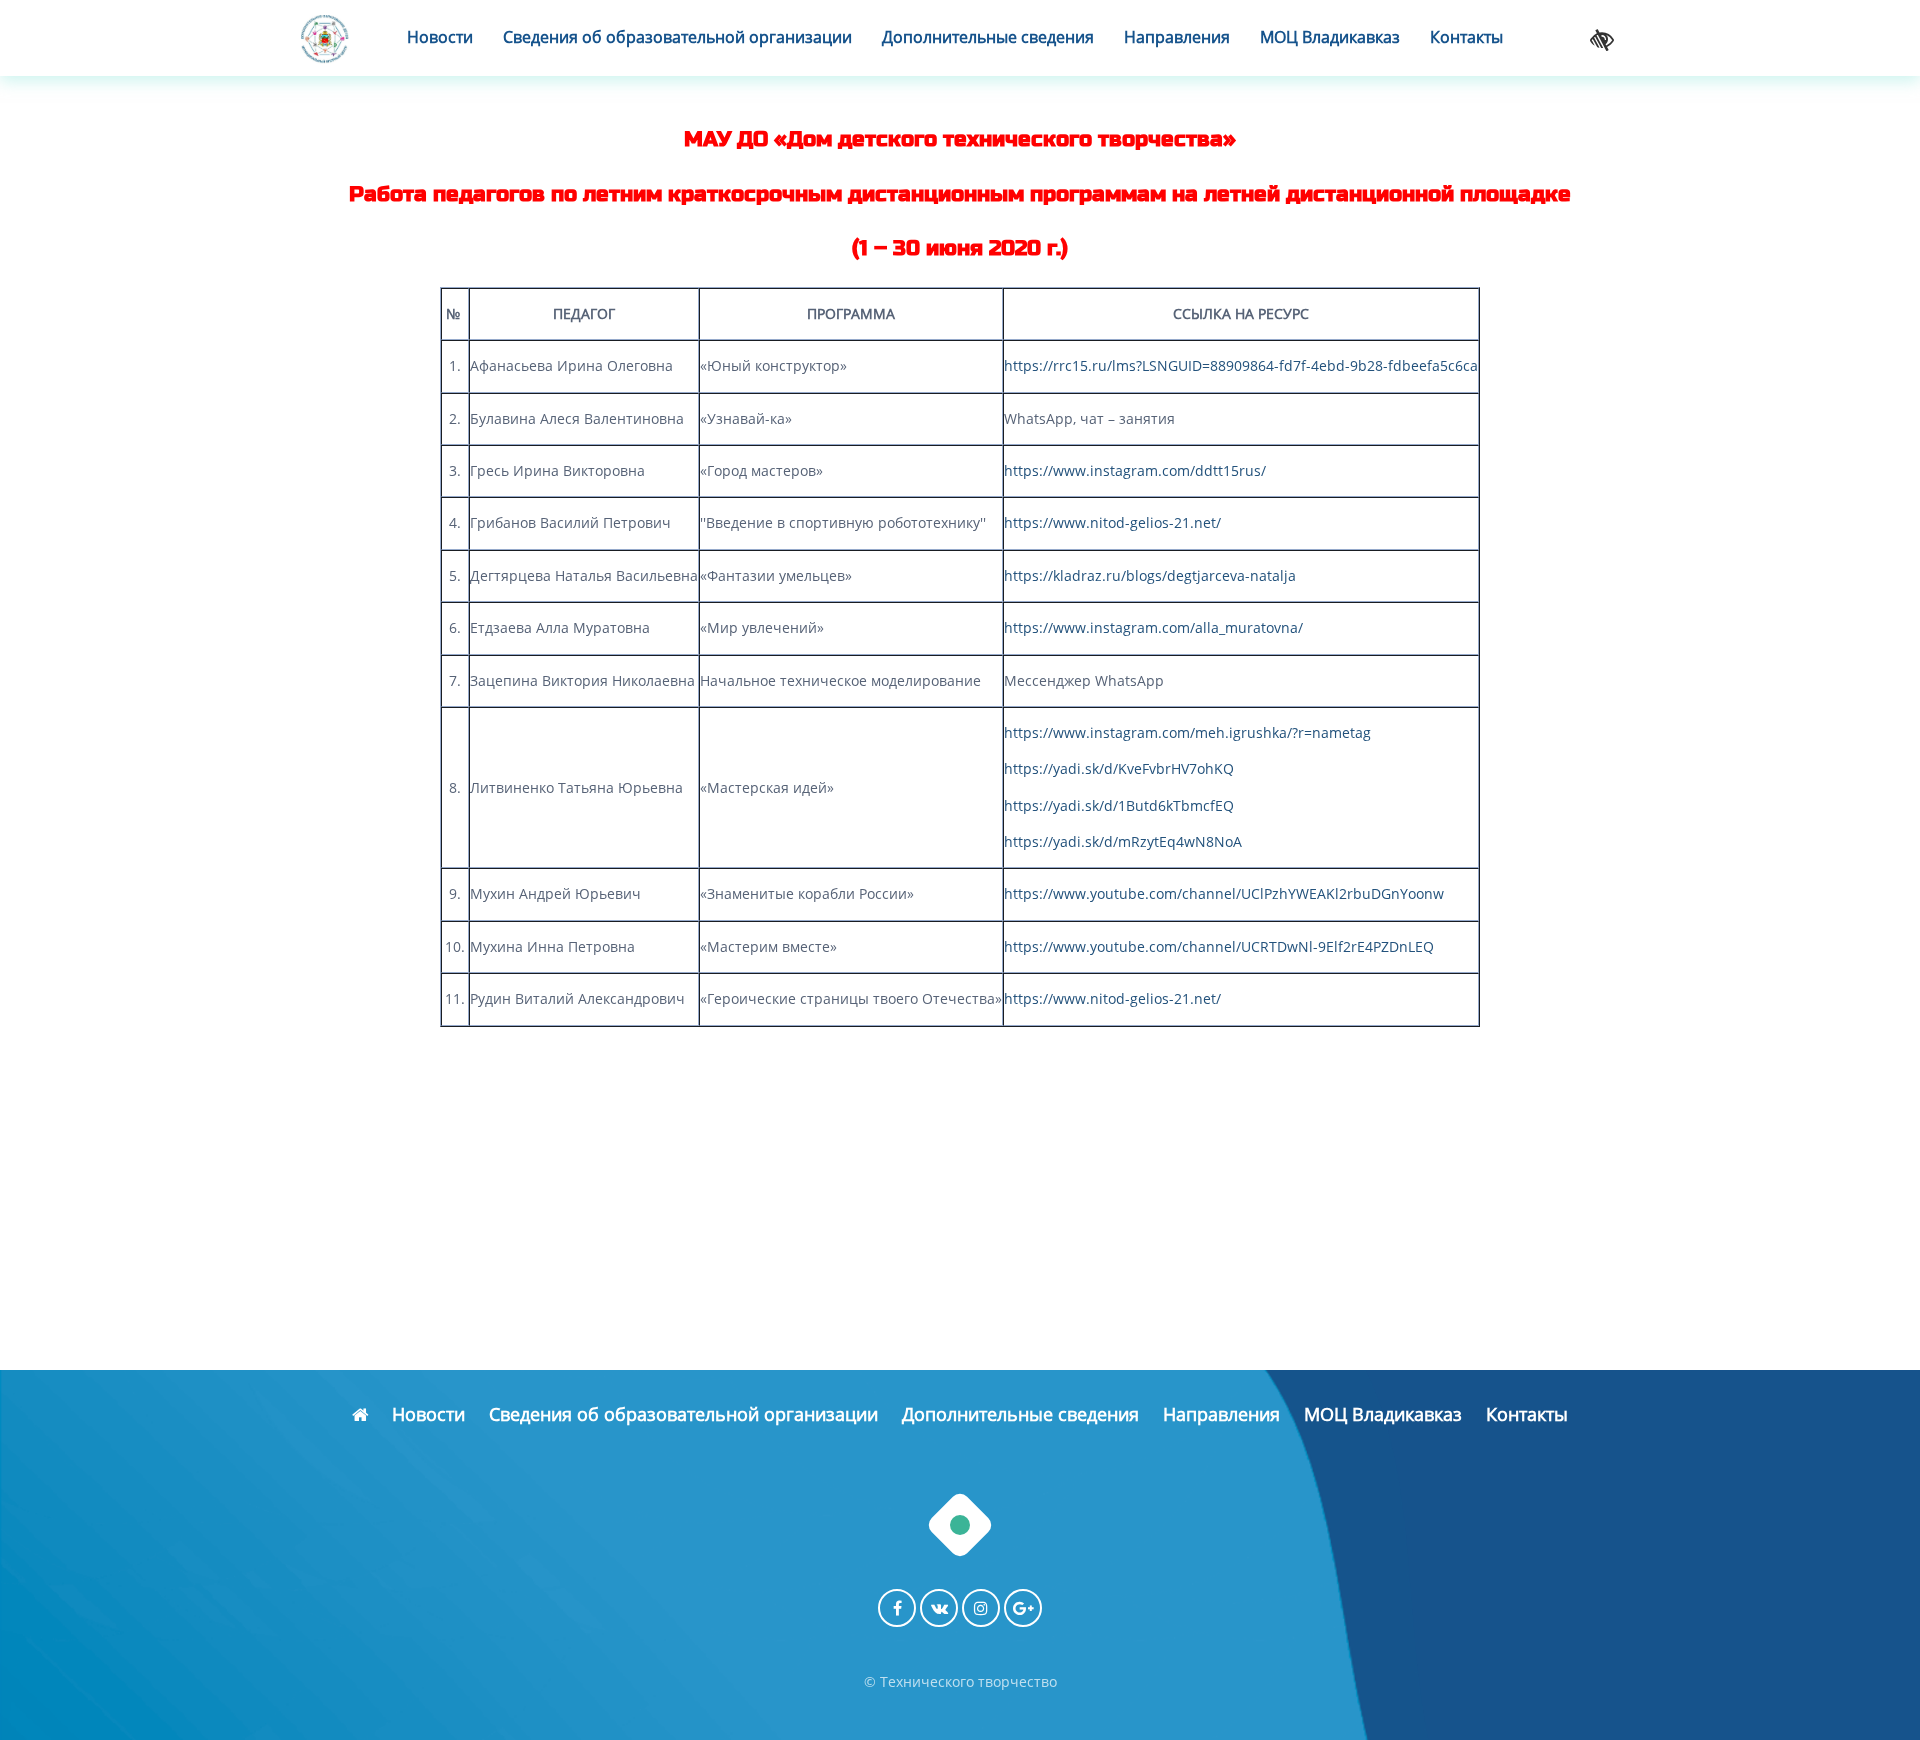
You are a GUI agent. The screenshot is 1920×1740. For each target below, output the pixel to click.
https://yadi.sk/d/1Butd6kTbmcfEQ (1119, 805)
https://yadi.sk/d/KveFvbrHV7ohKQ (1119, 768)
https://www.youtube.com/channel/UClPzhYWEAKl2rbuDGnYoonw (1224, 893)
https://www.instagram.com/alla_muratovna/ (1153, 627)
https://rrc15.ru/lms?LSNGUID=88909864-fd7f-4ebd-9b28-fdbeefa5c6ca (1241, 365)
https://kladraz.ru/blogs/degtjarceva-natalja (1150, 575)
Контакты (1466, 37)
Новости (440, 37)
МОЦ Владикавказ (1330, 37)
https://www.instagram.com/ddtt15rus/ (1135, 470)
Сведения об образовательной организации (677, 37)
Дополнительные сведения (988, 37)
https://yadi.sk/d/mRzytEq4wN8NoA (1123, 841)
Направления (1177, 37)
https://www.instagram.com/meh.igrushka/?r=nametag (1187, 732)
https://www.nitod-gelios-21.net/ (1112, 522)
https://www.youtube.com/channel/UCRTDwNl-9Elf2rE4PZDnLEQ (1219, 946)
